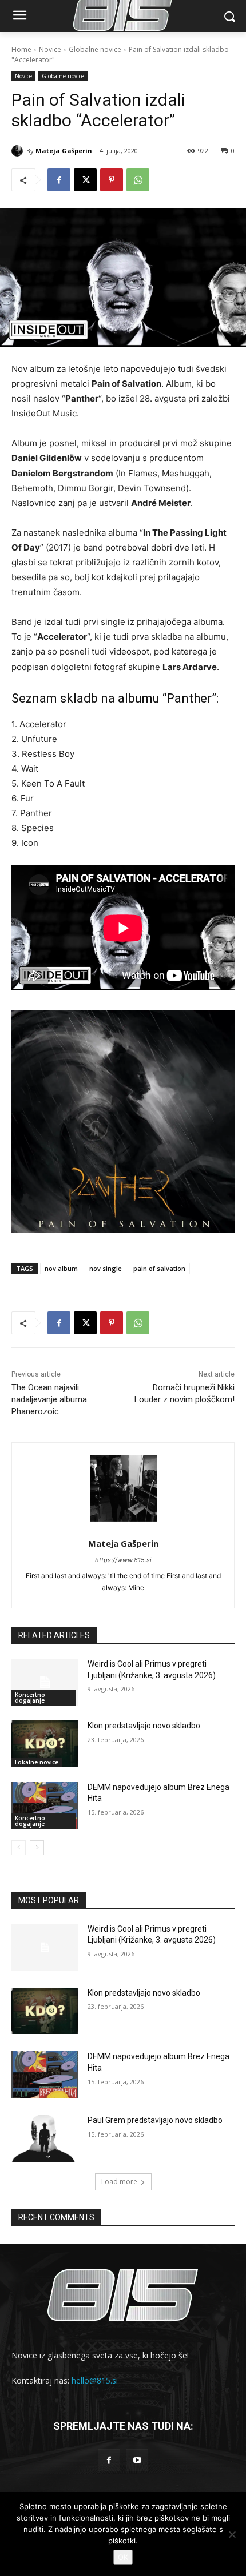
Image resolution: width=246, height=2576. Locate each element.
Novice (50, 49)
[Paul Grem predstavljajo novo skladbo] (45, 2138)
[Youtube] (137, 2460)
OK (123, 2557)
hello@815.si (95, 2380)
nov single (106, 1268)
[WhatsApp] (138, 180)
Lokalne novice (37, 1762)
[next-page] (37, 1848)
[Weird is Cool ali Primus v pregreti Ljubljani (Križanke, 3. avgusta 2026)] (45, 1682)
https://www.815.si (123, 1560)
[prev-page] (19, 1848)
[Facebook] (59, 180)
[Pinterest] (112, 180)
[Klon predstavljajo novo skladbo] (45, 1744)
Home (21, 49)
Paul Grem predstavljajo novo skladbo (155, 2120)
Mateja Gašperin (64, 151)
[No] (232, 2534)
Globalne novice (95, 49)
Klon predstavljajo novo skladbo (144, 1726)
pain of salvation (159, 1268)
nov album (61, 1268)
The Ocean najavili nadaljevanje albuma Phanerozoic (49, 1399)
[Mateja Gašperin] (19, 151)
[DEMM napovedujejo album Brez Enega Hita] (45, 1805)
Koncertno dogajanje (30, 1698)
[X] (85, 180)
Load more (119, 2182)
